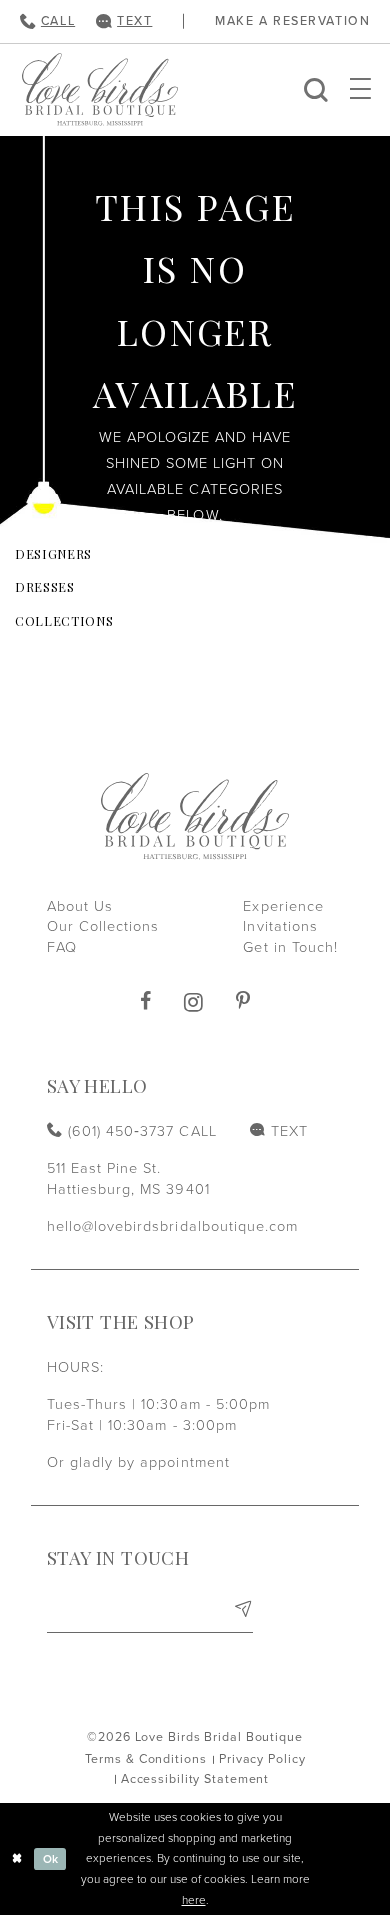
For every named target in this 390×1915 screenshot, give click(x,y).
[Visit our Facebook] (145, 1002)
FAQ (62, 947)
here (194, 1900)
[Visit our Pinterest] (243, 1002)
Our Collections (103, 926)
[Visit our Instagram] (193, 1002)
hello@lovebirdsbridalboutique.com (172, 1226)
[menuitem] (47, 21)
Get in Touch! (290, 947)
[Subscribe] (243, 1613)
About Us (80, 906)
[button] (360, 89)
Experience (283, 906)
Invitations (280, 926)
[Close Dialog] (17, 1858)
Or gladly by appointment (138, 1462)
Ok (51, 1859)
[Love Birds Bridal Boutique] (100, 89)
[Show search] (316, 89)
